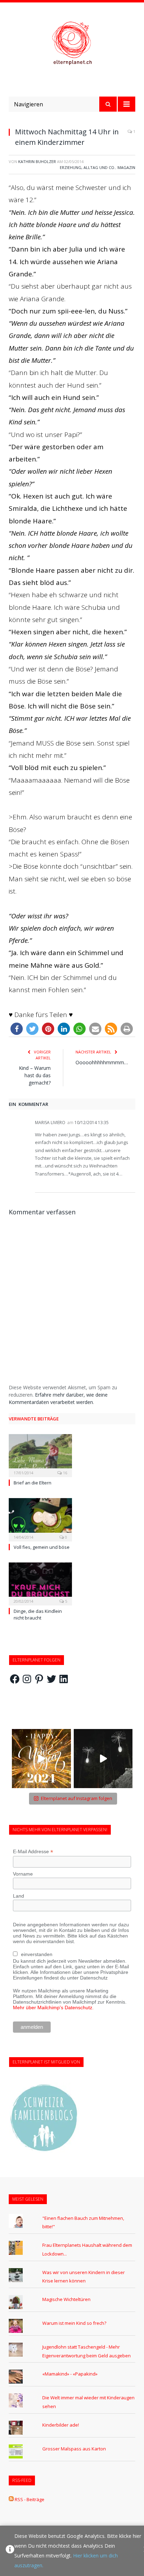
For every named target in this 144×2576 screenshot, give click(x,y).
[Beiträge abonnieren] (11, 2499)
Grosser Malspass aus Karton (74, 2449)
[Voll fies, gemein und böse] (40, 1519)
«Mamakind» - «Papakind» (70, 2374)
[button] (17, 1029)
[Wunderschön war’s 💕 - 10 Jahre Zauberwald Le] (103, 1759)
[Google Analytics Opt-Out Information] (10, 2551)
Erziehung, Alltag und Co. (88, 167)
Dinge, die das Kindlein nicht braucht (38, 1614)
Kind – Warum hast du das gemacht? (35, 1075)
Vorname (23, 1874)
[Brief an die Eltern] (40, 1455)
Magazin (126, 167)
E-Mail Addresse (33, 1852)
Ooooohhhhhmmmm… (102, 1062)
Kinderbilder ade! (61, 2425)
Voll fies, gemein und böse (42, 1547)
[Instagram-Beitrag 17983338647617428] (41, 1759)
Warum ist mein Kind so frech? (74, 2323)
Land (19, 1896)
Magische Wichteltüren (66, 2299)
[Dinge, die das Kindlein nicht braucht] (40, 1583)
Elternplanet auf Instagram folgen (77, 1798)
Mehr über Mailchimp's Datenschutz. (53, 2007)
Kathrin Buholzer (37, 161)
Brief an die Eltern (33, 1483)
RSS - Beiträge (30, 2499)
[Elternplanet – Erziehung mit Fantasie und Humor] (72, 43)
